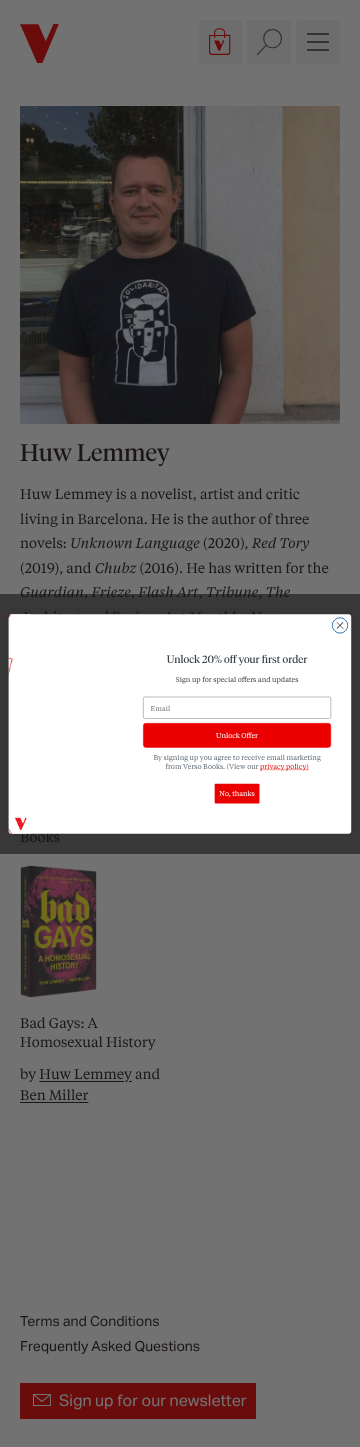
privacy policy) (284, 765)
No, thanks (236, 793)
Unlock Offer (237, 734)
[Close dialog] (339, 624)
